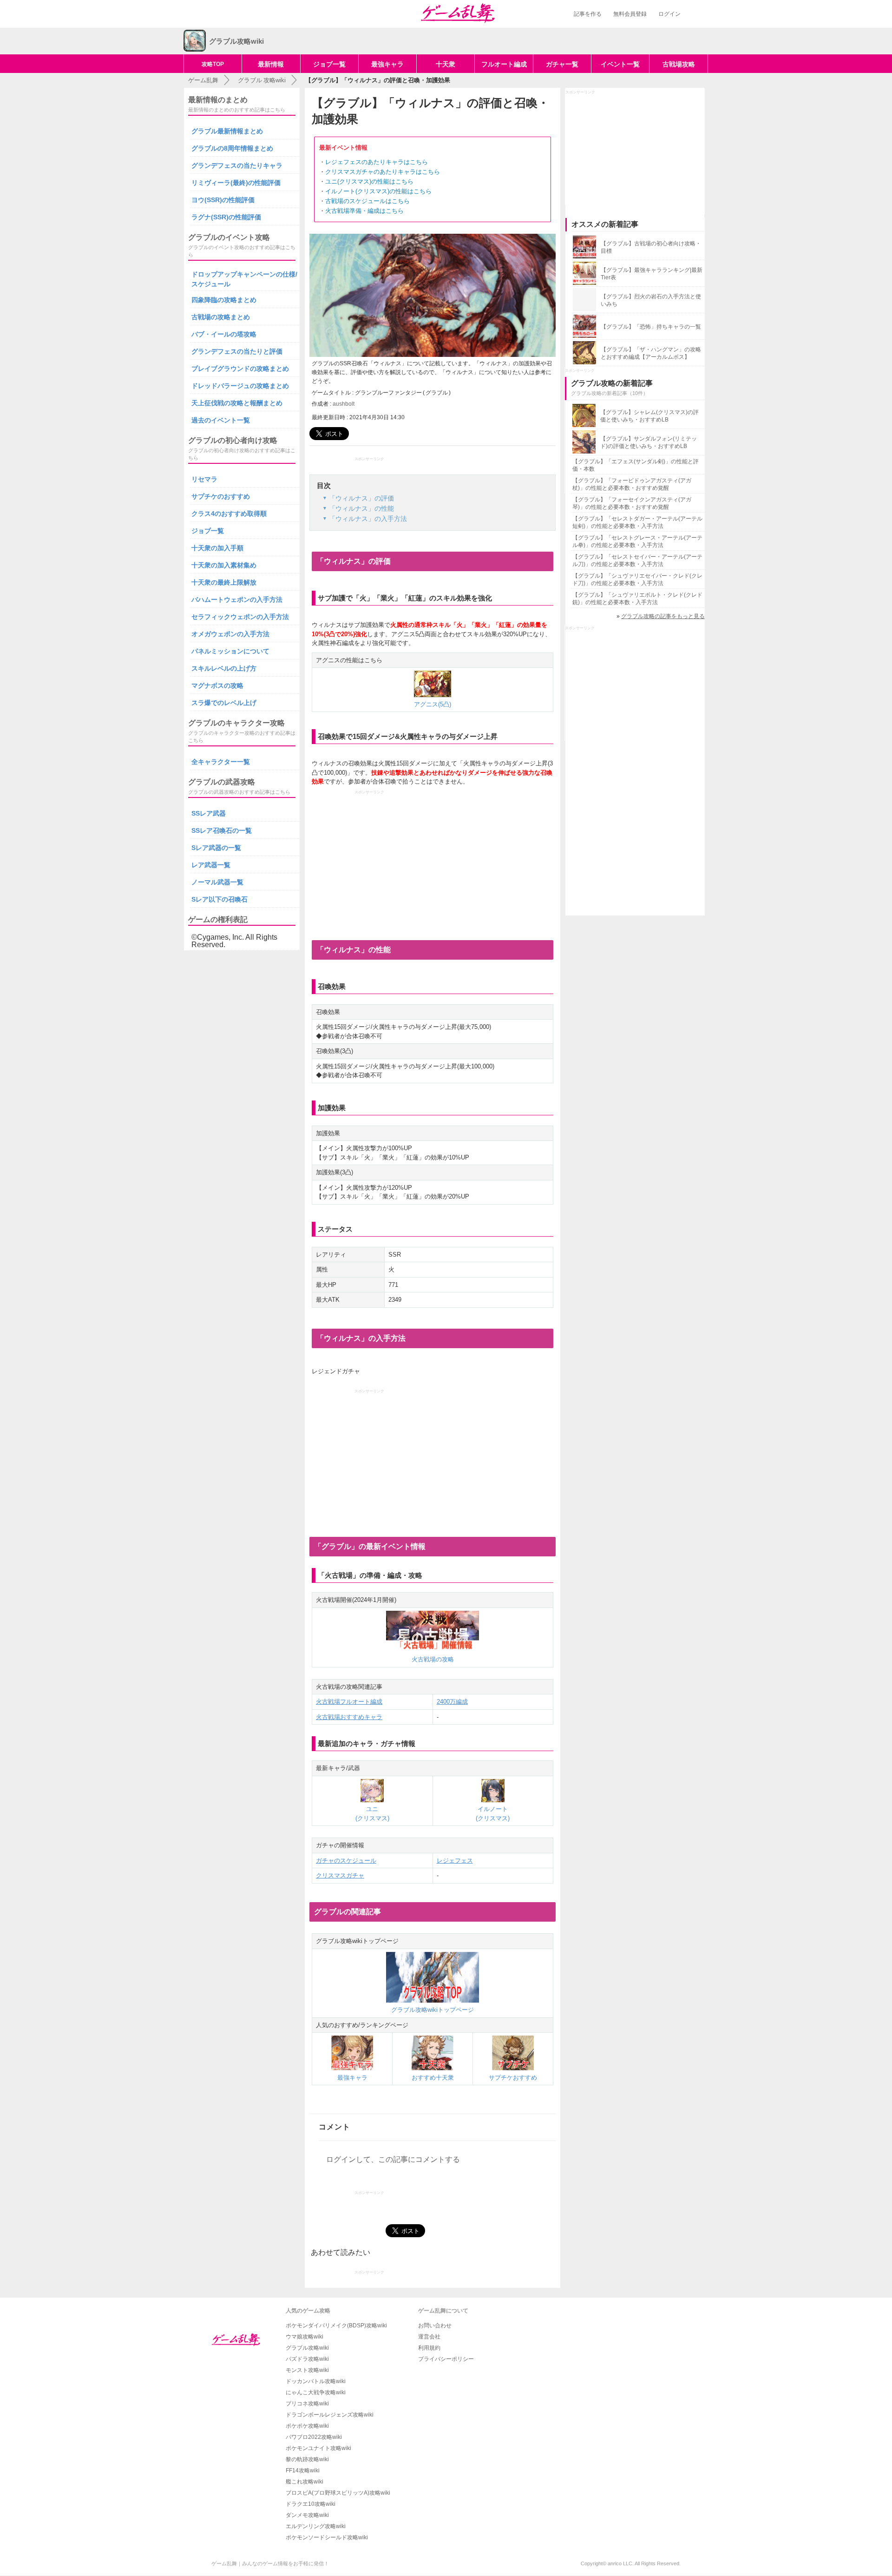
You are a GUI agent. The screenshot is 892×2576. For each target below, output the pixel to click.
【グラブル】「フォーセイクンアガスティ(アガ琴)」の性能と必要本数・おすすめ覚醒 (632, 503)
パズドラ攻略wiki (307, 2359)
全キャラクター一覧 (221, 762)
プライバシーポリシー (446, 2359)
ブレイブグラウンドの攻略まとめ (240, 369)
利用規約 (429, 2348)
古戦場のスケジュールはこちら (367, 201)
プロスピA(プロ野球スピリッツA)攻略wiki (338, 2493)
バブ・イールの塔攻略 (224, 334)
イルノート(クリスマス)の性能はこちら (378, 191)
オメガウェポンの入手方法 (230, 634)
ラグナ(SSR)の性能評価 (226, 217)
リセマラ (204, 479)
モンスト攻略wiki (307, 2370)
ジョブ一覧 (329, 64)
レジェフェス (455, 1861)
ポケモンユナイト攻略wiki (318, 2448)
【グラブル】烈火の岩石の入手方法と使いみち (651, 300)
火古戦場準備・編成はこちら (364, 211)
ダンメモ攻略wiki (307, 2515)
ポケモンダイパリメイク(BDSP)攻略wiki (336, 2326)
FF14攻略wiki (303, 2471)
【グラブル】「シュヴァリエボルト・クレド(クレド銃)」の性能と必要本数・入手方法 (637, 599)
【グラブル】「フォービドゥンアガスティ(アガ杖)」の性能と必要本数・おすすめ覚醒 (632, 484)
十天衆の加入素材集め (224, 565)
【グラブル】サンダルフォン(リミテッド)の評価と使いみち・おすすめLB (649, 442)
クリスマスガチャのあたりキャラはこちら (383, 172)
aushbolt (344, 404)
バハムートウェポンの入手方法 (237, 600)
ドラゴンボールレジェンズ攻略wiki (330, 2415)
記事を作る (588, 14)
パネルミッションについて (230, 651)
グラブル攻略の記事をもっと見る (663, 616)
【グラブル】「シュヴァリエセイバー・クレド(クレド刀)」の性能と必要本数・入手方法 (637, 580)
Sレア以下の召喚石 (220, 899)
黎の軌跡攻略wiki (307, 2459)
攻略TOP (213, 64)
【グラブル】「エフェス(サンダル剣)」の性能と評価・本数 (636, 465)
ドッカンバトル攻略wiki (316, 2381)
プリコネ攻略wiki (307, 2404)
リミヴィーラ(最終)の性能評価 (236, 183)
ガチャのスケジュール (346, 1861)
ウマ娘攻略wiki (305, 2337)
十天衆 (446, 64)
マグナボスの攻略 (217, 685)
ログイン (669, 14)
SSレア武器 (209, 813)
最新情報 (271, 64)
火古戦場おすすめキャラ (349, 1717)
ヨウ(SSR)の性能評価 (223, 200)
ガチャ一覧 (562, 64)
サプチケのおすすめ (221, 496)
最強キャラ (387, 64)
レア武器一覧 (211, 865)
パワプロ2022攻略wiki (314, 2437)
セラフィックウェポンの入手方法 (240, 617)
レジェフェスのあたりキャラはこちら (377, 162)
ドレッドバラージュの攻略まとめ (240, 386)
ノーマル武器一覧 (217, 882)
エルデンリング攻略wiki (316, 2526)
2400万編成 (452, 1702)
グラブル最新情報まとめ (227, 131)
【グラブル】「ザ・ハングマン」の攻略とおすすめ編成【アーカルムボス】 (651, 353)
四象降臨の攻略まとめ (224, 300)
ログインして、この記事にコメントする (393, 2159)
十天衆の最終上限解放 (224, 582)
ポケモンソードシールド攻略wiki (327, 2537)
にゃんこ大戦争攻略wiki (316, 2392)
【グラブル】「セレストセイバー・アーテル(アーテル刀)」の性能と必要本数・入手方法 (637, 560)
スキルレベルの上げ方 (224, 668)
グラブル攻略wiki (307, 2348)
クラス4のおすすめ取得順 (229, 514)
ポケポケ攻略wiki (307, 2426)
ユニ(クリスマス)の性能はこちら (369, 181)
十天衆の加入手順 (217, 548)
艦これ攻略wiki (305, 2482)
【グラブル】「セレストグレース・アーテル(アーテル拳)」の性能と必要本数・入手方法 (637, 541)
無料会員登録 (630, 14)
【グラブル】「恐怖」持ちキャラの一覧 (651, 327)
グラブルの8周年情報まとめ (232, 148)
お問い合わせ (435, 2326)
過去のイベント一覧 (221, 420)
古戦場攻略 (679, 64)
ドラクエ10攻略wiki (311, 2504)
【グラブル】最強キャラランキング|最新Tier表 (652, 274)
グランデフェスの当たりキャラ (237, 165)
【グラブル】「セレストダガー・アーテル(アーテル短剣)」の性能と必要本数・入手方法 (637, 522)
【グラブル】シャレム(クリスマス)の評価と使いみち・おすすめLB (649, 416)
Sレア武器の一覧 (216, 848)
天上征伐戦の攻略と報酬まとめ (237, 403)
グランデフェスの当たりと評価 (237, 351)
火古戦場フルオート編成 (349, 1702)
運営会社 (429, 2337)
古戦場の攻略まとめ (221, 317)
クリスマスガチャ (340, 1875)
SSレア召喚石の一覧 (222, 830)
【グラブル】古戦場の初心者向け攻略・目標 (651, 247)
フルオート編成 (504, 64)
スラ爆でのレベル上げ (224, 703)
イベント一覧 (620, 64)
